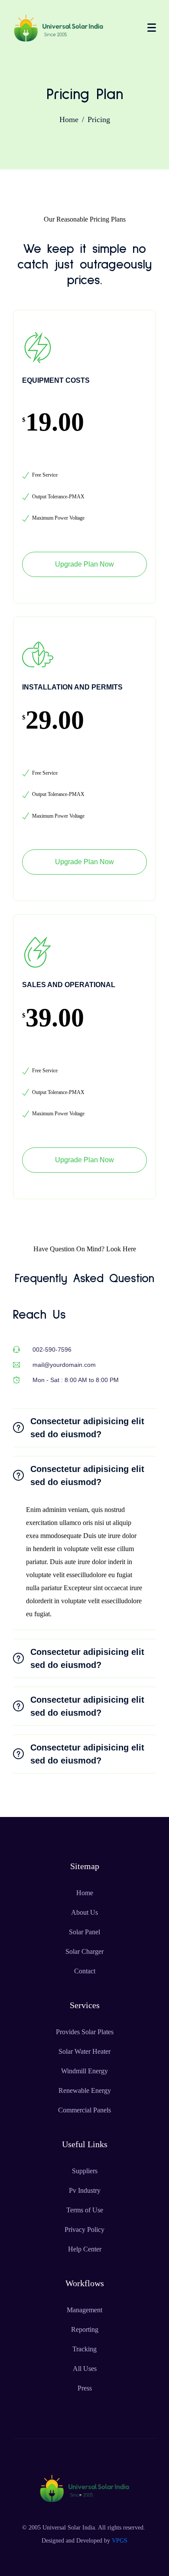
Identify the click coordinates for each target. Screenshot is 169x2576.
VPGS (120, 2541)
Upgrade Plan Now (84, 564)
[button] (84, 1428)
